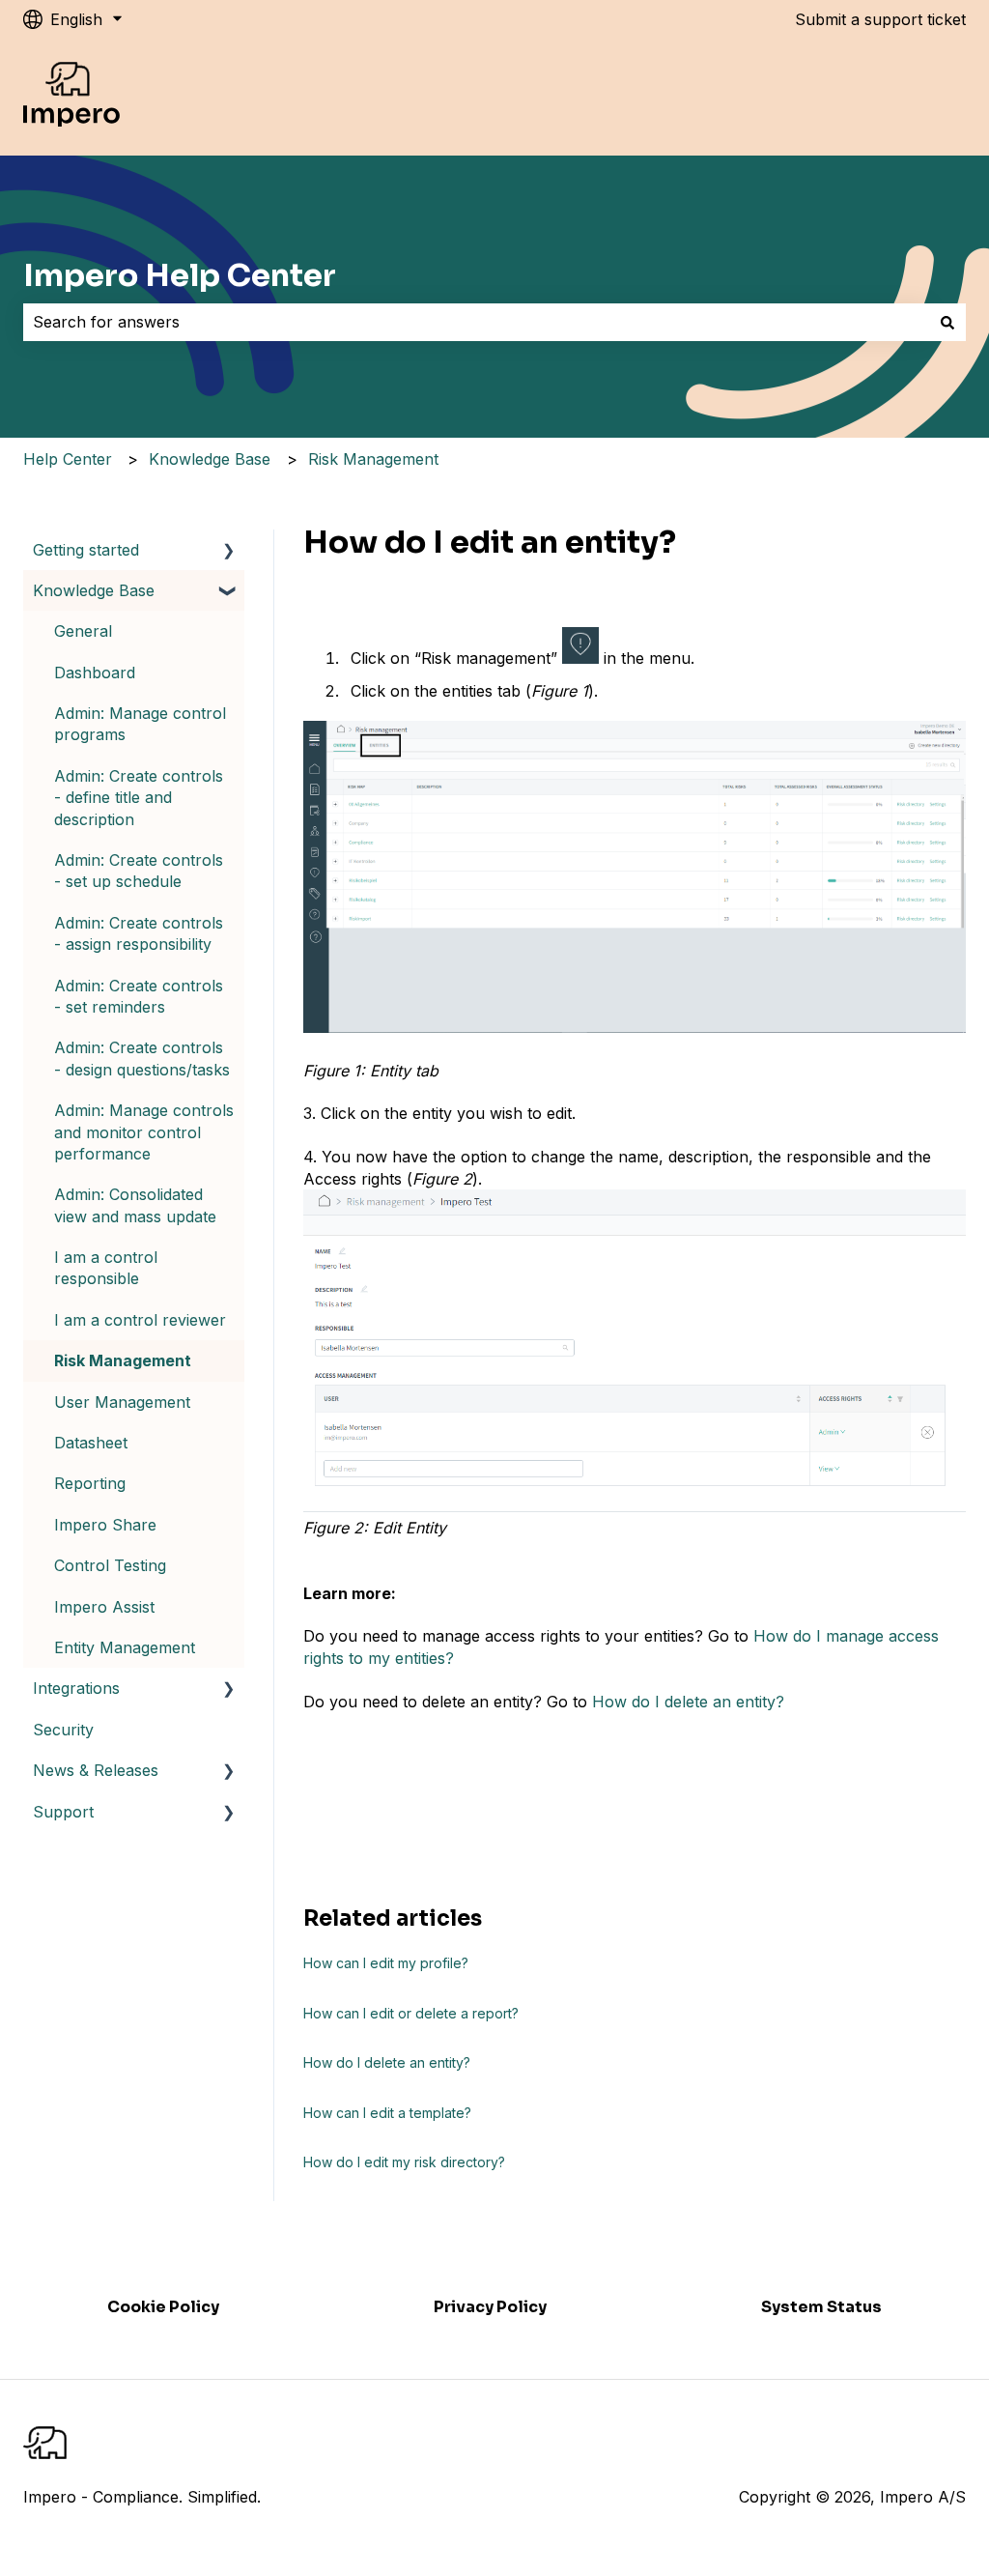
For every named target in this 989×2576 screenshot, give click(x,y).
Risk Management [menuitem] (123, 1360)
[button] (229, 551)
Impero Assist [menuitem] (104, 1607)
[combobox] (476, 322)
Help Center (68, 459)
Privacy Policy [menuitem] (490, 2307)
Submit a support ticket (880, 19)
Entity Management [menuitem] (125, 1647)
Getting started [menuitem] (86, 550)
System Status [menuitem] (821, 2307)
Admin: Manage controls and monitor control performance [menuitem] (144, 1132)
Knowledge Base (210, 459)
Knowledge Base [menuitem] (94, 590)
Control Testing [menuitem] (110, 1565)
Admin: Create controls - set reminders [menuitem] (139, 996)
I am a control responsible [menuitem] (106, 1268)
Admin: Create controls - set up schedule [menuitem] (139, 871)
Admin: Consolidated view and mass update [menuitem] (135, 1205)
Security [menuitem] (63, 1730)
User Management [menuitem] (122, 1402)
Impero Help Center (180, 275)
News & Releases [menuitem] (96, 1770)
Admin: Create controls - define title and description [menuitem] (139, 798)
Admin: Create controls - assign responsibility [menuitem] (139, 933)
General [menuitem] (83, 631)
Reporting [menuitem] (90, 1483)
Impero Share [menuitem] (105, 1525)
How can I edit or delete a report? (411, 2013)
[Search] (947, 322)
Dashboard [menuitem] (95, 673)
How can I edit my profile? (386, 1963)
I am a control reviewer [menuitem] (140, 1320)
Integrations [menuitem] (76, 1688)
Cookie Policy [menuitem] (163, 2307)
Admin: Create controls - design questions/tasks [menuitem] (142, 1058)
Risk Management (373, 459)
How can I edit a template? (387, 2113)
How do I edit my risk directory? (404, 2162)
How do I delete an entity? (688, 1702)
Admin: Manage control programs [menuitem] (140, 724)
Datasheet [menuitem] (91, 1443)
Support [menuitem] (63, 1812)
